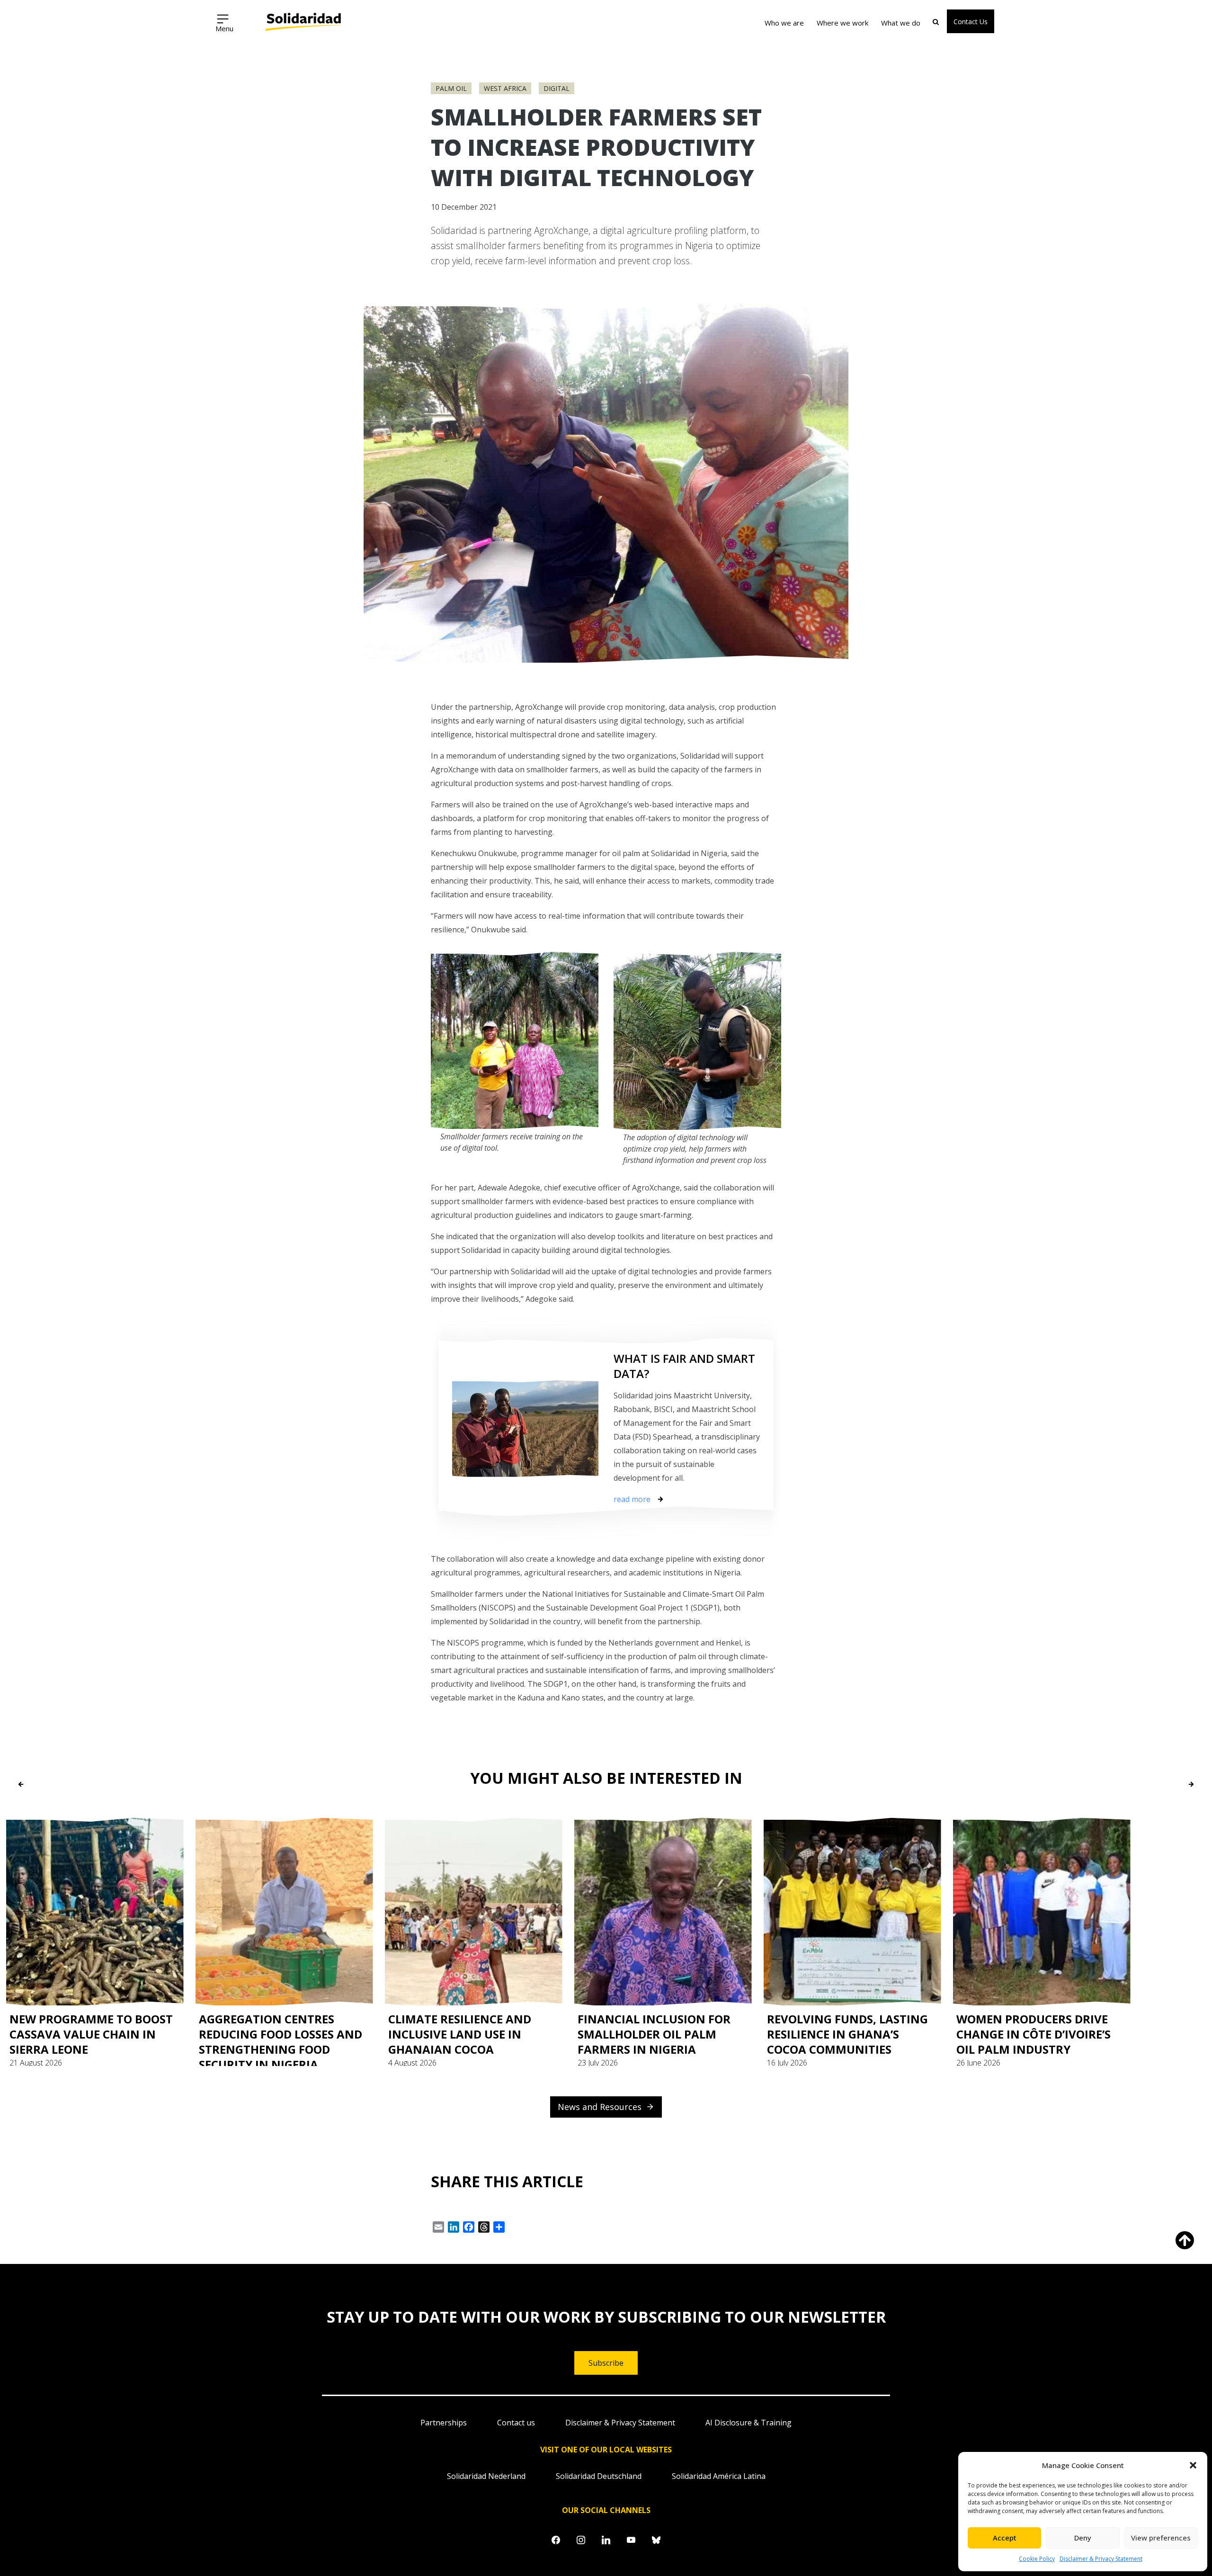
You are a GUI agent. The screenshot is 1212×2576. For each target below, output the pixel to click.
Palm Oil (451, 88)
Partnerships (444, 2423)
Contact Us (971, 22)
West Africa (505, 88)
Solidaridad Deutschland (599, 2476)
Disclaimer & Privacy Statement (1101, 2559)
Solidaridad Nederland (486, 2476)
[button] (1193, 2465)
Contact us (516, 2423)
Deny (1083, 2538)
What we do (901, 23)
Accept (1005, 2538)
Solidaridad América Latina (719, 2476)
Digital (557, 88)
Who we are (784, 23)
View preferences (1161, 2538)
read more (632, 1499)
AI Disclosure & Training (749, 2423)
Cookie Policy (1037, 2559)
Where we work (842, 23)
